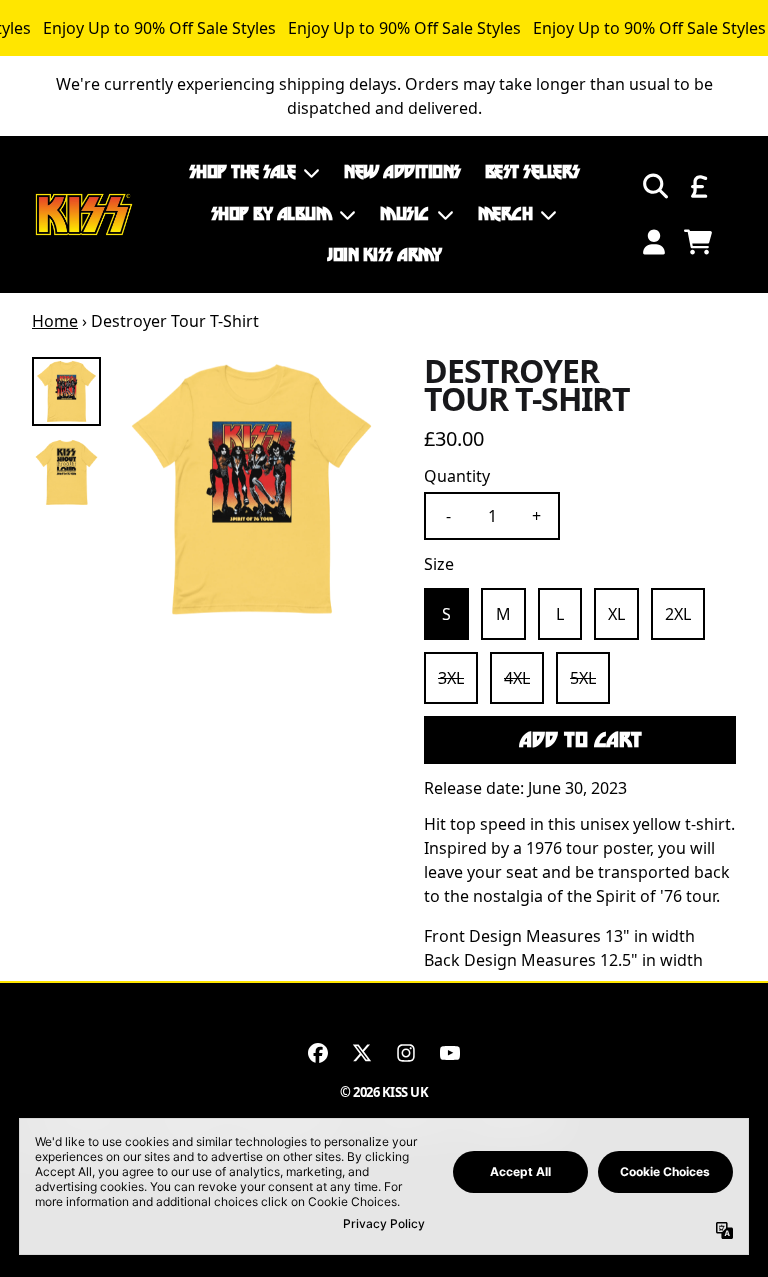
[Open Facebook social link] (318, 1053)
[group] (66, 391)
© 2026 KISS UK (384, 1092)
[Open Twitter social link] (362, 1053)
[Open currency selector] (698, 186)
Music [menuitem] (404, 214)
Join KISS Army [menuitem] (384, 255)
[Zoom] (251, 489)
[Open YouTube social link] (450, 1053)
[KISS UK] (84, 214)
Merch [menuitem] (505, 214)
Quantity (457, 476)
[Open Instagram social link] (406, 1053)
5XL (583, 678)
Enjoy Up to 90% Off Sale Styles (159, 28)
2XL (678, 614)
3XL (451, 678)
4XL (517, 678)
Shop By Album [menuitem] (271, 214)
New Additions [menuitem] (402, 172)
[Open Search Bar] (654, 186)
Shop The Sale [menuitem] (242, 172)
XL (616, 614)
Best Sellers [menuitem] (532, 172)
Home (55, 321)
